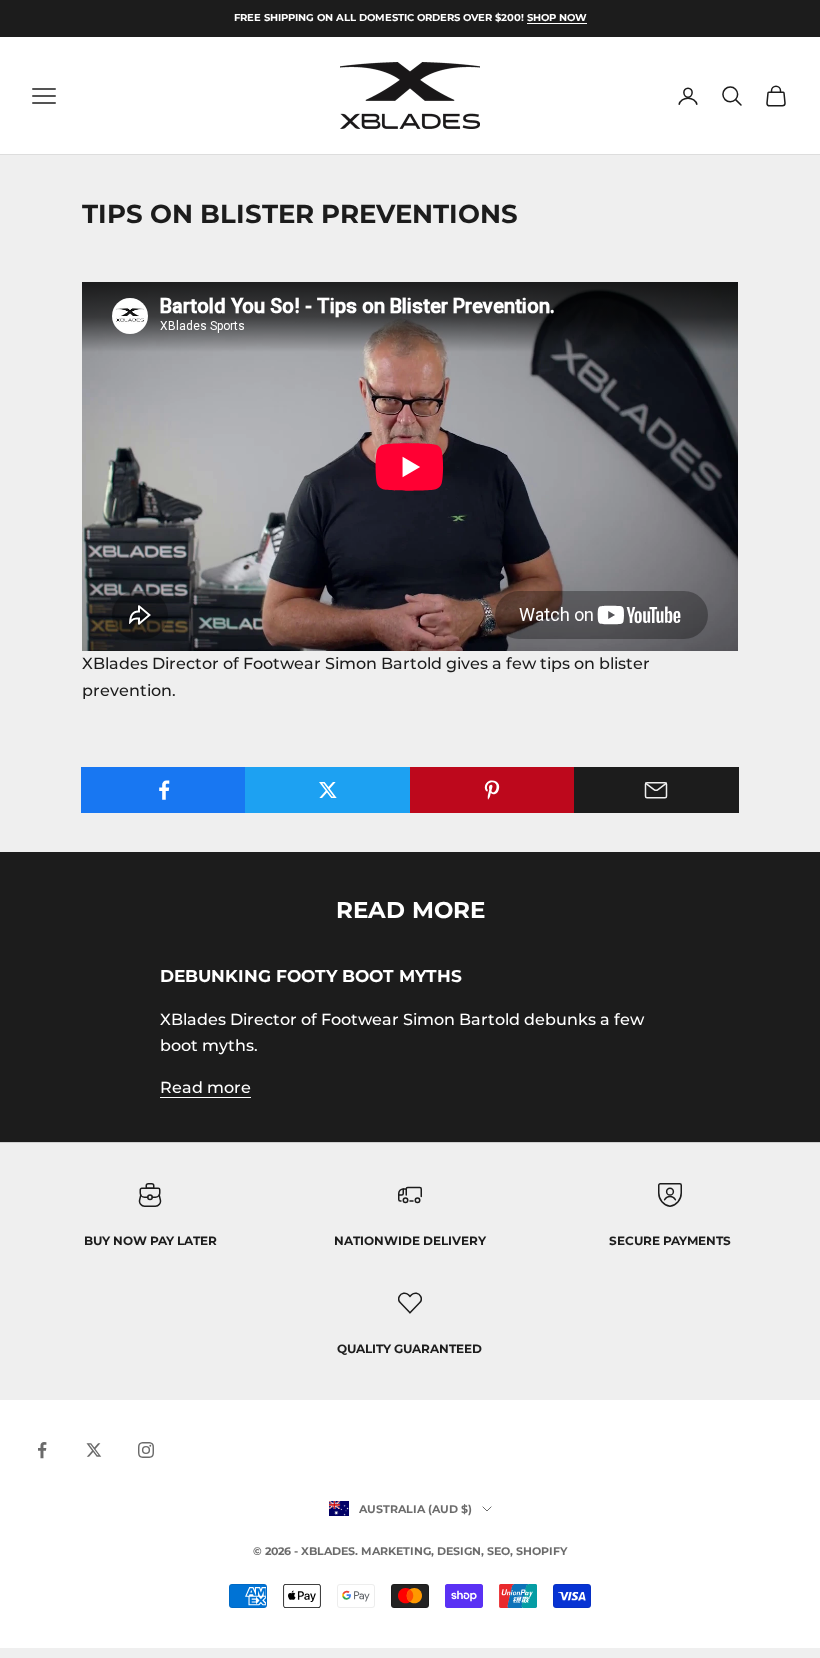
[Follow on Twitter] (94, 1450)
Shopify (541, 1551)
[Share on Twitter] (327, 790)
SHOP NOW (557, 17)
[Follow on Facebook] (42, 1450)
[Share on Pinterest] (492, 790)
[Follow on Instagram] (146, 1450)
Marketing (396, 1551)
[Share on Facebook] (163, 790)
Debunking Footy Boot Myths (311, 976)
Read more (205, 1087)
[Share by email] (656, 790)
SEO (498, 1551)
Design (459, 1551)
